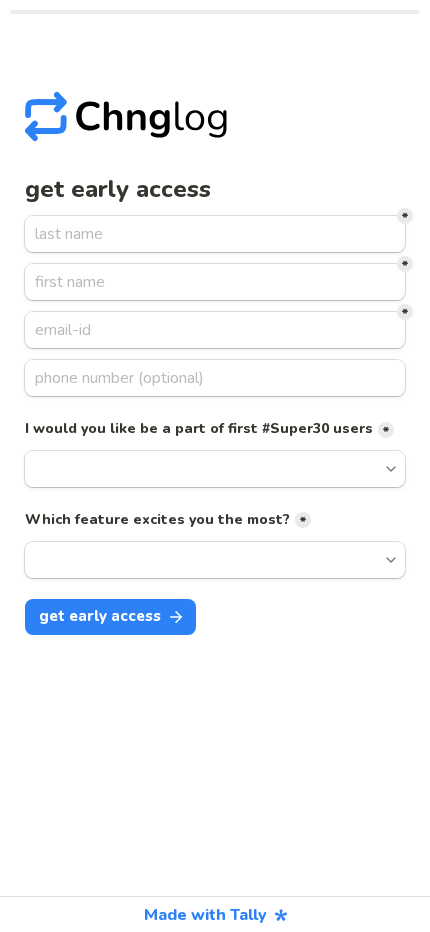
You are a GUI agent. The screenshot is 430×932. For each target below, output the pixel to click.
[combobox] (215, 378)
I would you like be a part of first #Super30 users (199, 428)
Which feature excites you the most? (157, 519)
